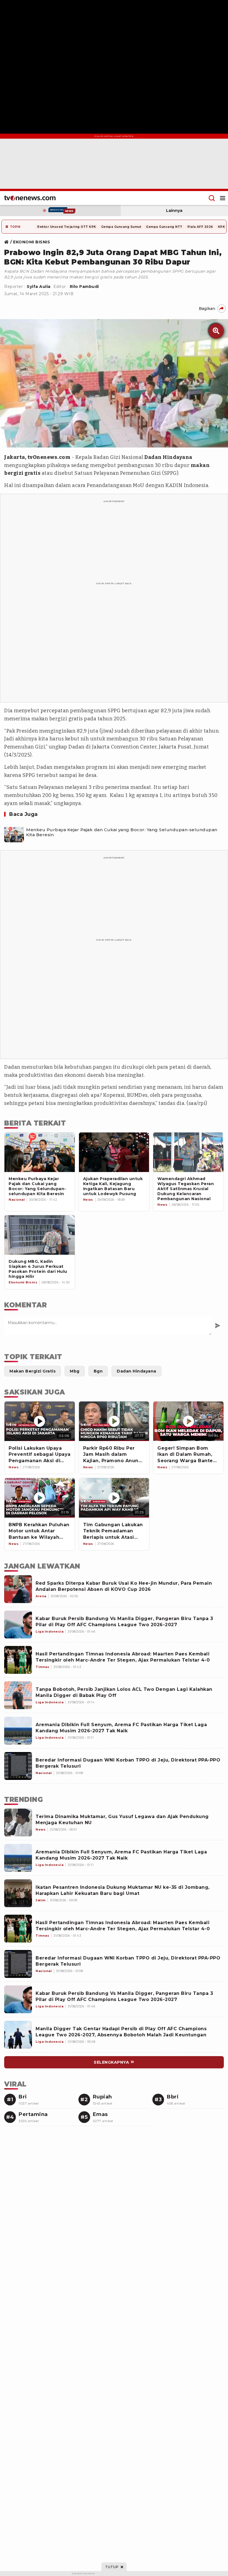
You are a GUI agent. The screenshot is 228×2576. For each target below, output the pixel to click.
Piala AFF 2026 (200, 227)
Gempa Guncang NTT (164, 227)
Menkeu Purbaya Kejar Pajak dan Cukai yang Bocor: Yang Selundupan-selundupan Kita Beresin (122, 832)
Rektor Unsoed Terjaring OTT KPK (67, 227)
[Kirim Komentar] (218, 1326)
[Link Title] (8, 242)
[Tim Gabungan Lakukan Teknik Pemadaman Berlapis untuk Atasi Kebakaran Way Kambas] (114, 1498)
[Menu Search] (212, 198)
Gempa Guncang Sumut (121, 227)
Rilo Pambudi (84, 287)
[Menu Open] (223, 198)
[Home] (30, 198)
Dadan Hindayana (168, 457)
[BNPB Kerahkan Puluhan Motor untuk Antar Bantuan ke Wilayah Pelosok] (40, 1498)
